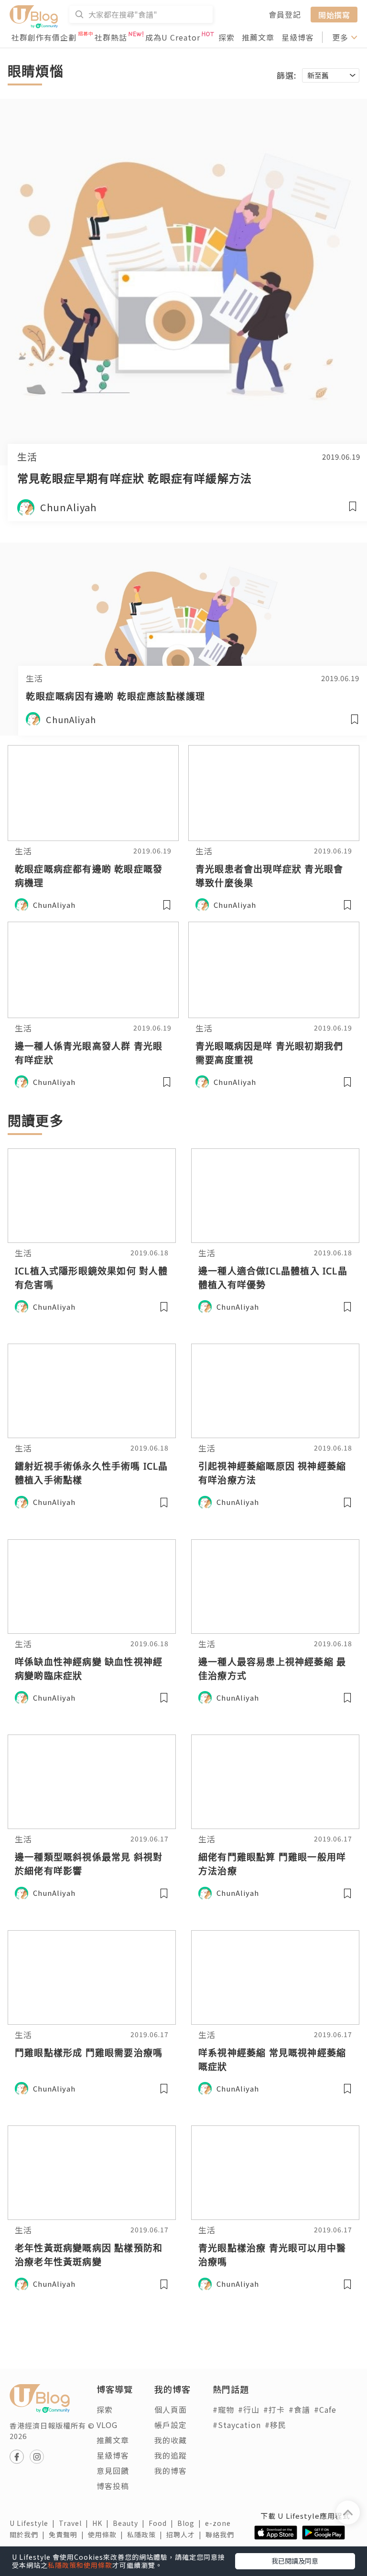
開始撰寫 (334, 14)
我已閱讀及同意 (295, 2561)
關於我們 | (29, 2534)
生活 (27, 457)
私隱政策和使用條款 (80, 2565)
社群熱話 (111, 37)
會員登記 (285, 14)
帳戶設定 (171, 2425)
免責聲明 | (68, 2534)
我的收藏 (171, 2440)
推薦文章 (258, 37)
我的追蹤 (171, 2455)
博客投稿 (113, 2486)
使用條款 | (108, 2534)
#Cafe (325, 2409)
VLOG (107, 2425)
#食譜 (299, 2409)
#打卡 (274, 2409)
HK (103, 2523)
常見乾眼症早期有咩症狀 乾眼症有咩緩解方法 (135, 478)
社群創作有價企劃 (44, 37)
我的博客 (171, 2471)
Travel (76, 2523)
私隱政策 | (147, 2534)
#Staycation (237, 2425)
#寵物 (223, 2409)
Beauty (131, 2523)
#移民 (275, 2425)
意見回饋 (113, 2471)
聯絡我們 (222, 2534)
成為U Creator (173, 37)
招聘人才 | (186, 2534)
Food (163, 2523)
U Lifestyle (34, 2523)
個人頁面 (171, 2409)
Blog (191, 2523)
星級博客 (298, 37)
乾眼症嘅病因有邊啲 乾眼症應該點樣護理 (116, 696)
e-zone (220, 2523)
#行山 (249, 2409)
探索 (227, 37)
